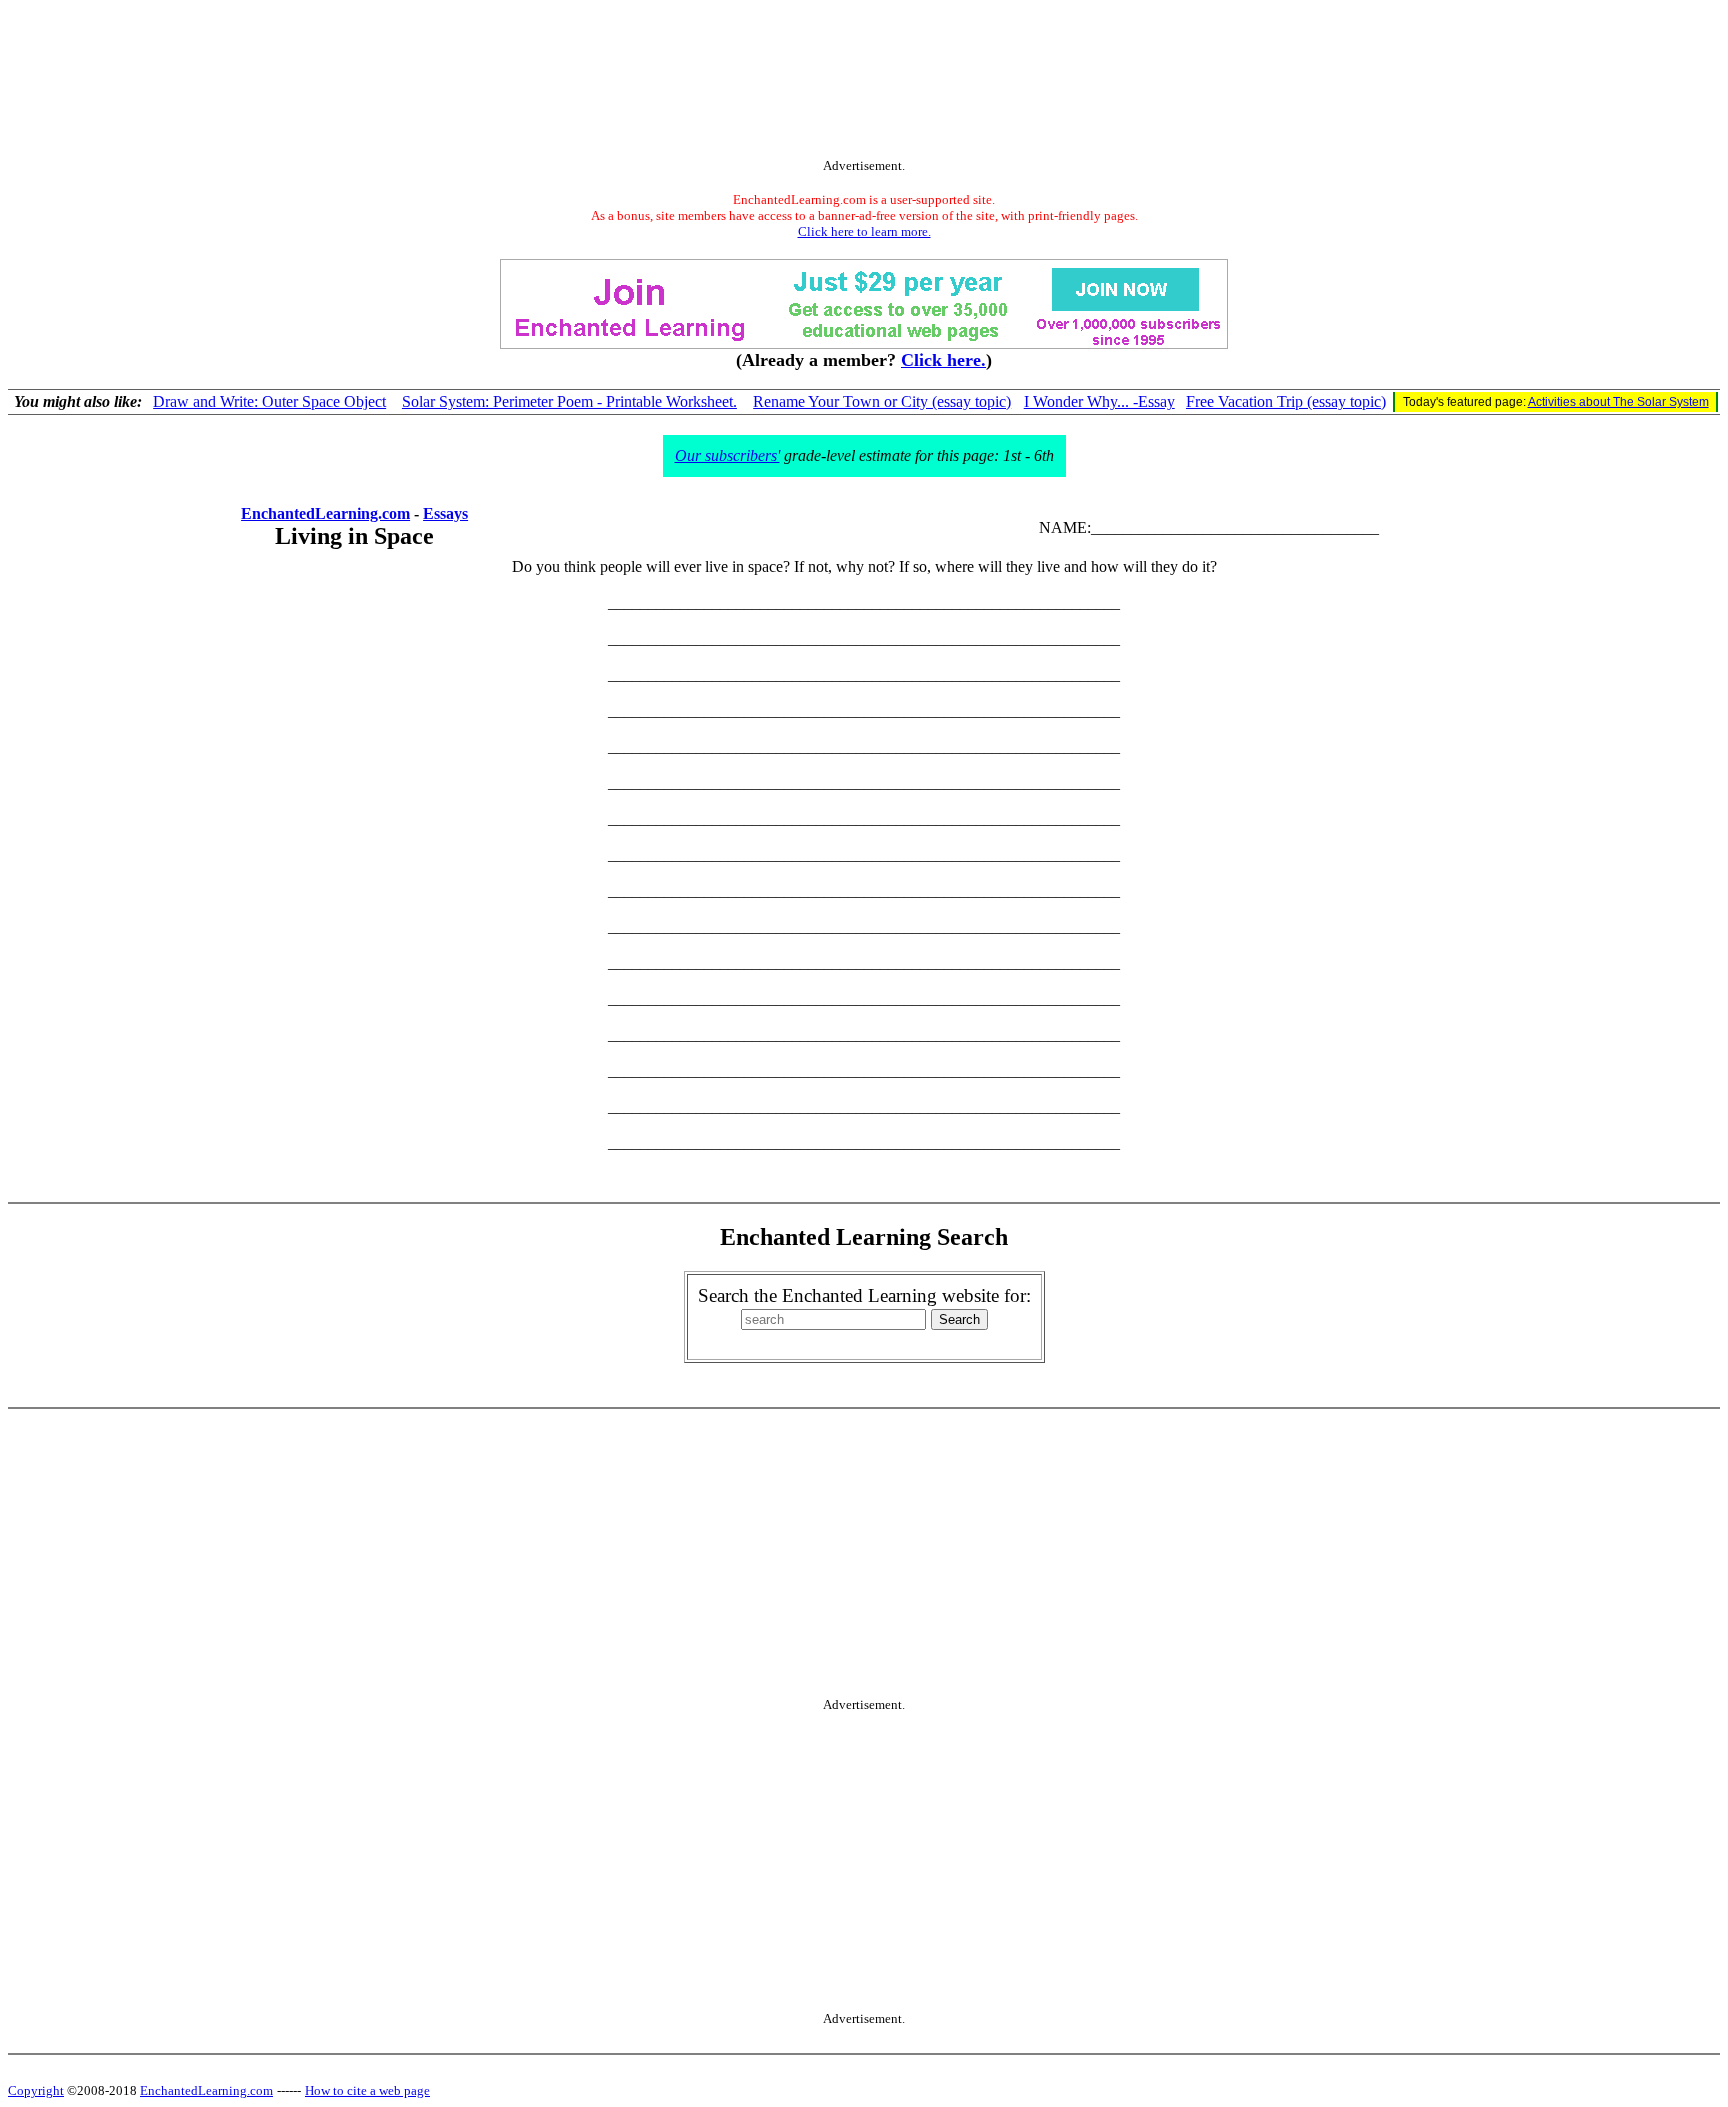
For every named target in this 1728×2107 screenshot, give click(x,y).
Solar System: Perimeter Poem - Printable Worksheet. (569, 401)
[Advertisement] (864, 83)
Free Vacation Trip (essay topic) (1286, 401)
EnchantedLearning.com (325, 513)
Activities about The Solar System (1618, 402)
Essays (445, 513)
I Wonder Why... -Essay (1099, 401)
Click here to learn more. (864, 231)
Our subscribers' (727, 455)
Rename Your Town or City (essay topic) (882, 401)
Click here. (943, 360)
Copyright (36, 2090)
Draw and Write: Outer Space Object (269, 401)
